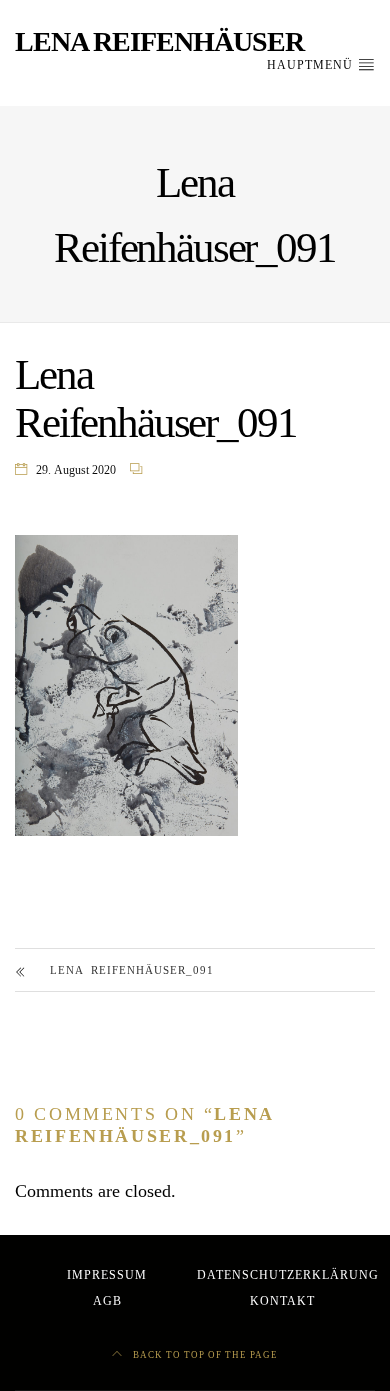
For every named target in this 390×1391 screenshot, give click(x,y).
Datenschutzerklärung (288, 1275)
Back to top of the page (204, 1355)
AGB (107, 1301)
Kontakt (282, 1301)
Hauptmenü (312, 65)
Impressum (107, 1275)
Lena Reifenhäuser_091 (132, 970)
